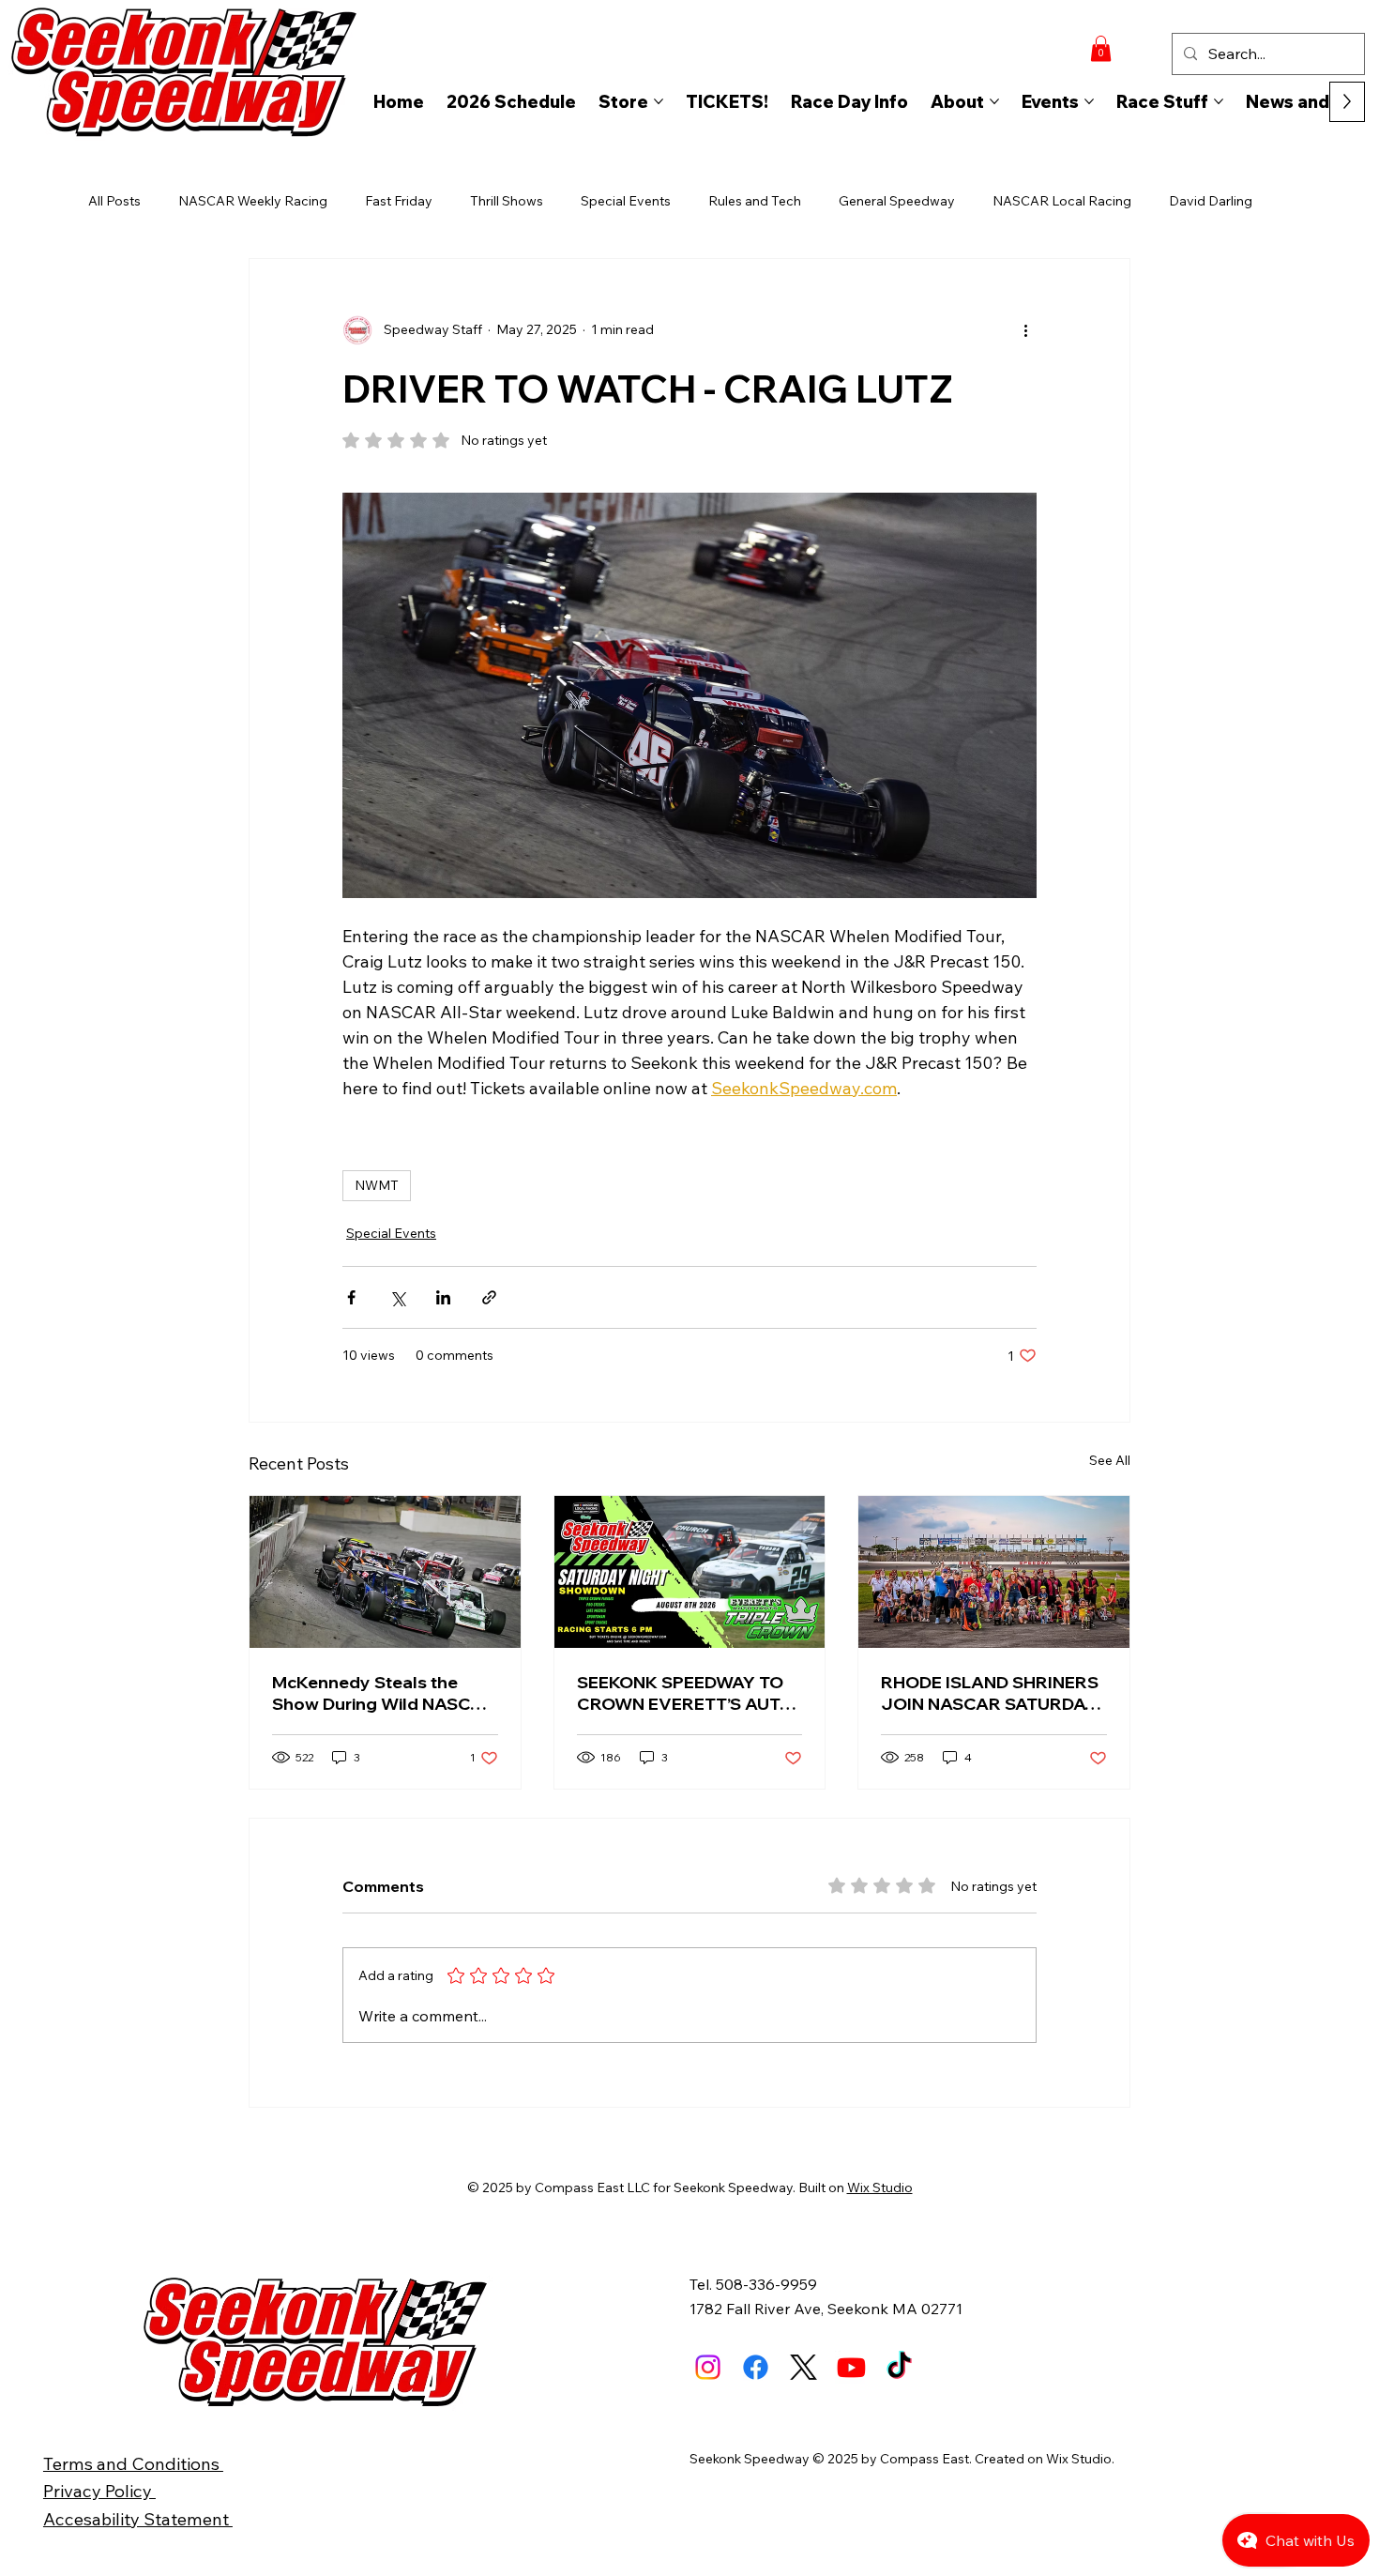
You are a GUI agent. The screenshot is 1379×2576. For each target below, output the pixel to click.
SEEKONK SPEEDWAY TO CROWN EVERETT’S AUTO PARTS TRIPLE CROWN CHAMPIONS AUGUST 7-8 (685, 1693)
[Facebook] (756, 2367)
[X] (803, 2367)
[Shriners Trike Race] (994, 1572)
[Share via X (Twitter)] (397, 1297)
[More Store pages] (659, 101)
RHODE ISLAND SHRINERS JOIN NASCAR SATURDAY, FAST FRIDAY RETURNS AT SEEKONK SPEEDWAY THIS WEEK (992, 1693)
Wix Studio (880, 2187)
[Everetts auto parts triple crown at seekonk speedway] (690, 1572)
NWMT (377, 1185)
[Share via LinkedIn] (443, 1297)
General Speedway (897, 201)
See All (1110, 1460)
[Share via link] (489, 1297)
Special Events (626, 201)
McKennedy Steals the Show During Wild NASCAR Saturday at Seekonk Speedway (384, 1693)
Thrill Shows (507, 201)
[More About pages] (994, 101)
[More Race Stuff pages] (1219, 101)
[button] (1101, 48)
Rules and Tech (755, 201)
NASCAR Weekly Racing (253, 201)
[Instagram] (708, 2367)
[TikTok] (899, 2367)
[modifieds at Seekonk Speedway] (385, 1572)
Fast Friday (399, 201)
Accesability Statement (138, 2519)
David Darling (1211, 201)
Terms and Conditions (133, 2463)
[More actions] (1025, 330)
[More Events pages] (1089, 101)
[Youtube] (851, 2367)
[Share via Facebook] (351, 1297)
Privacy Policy (99, 2491)
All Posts (114, 201)
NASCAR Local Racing (1062, 201)
